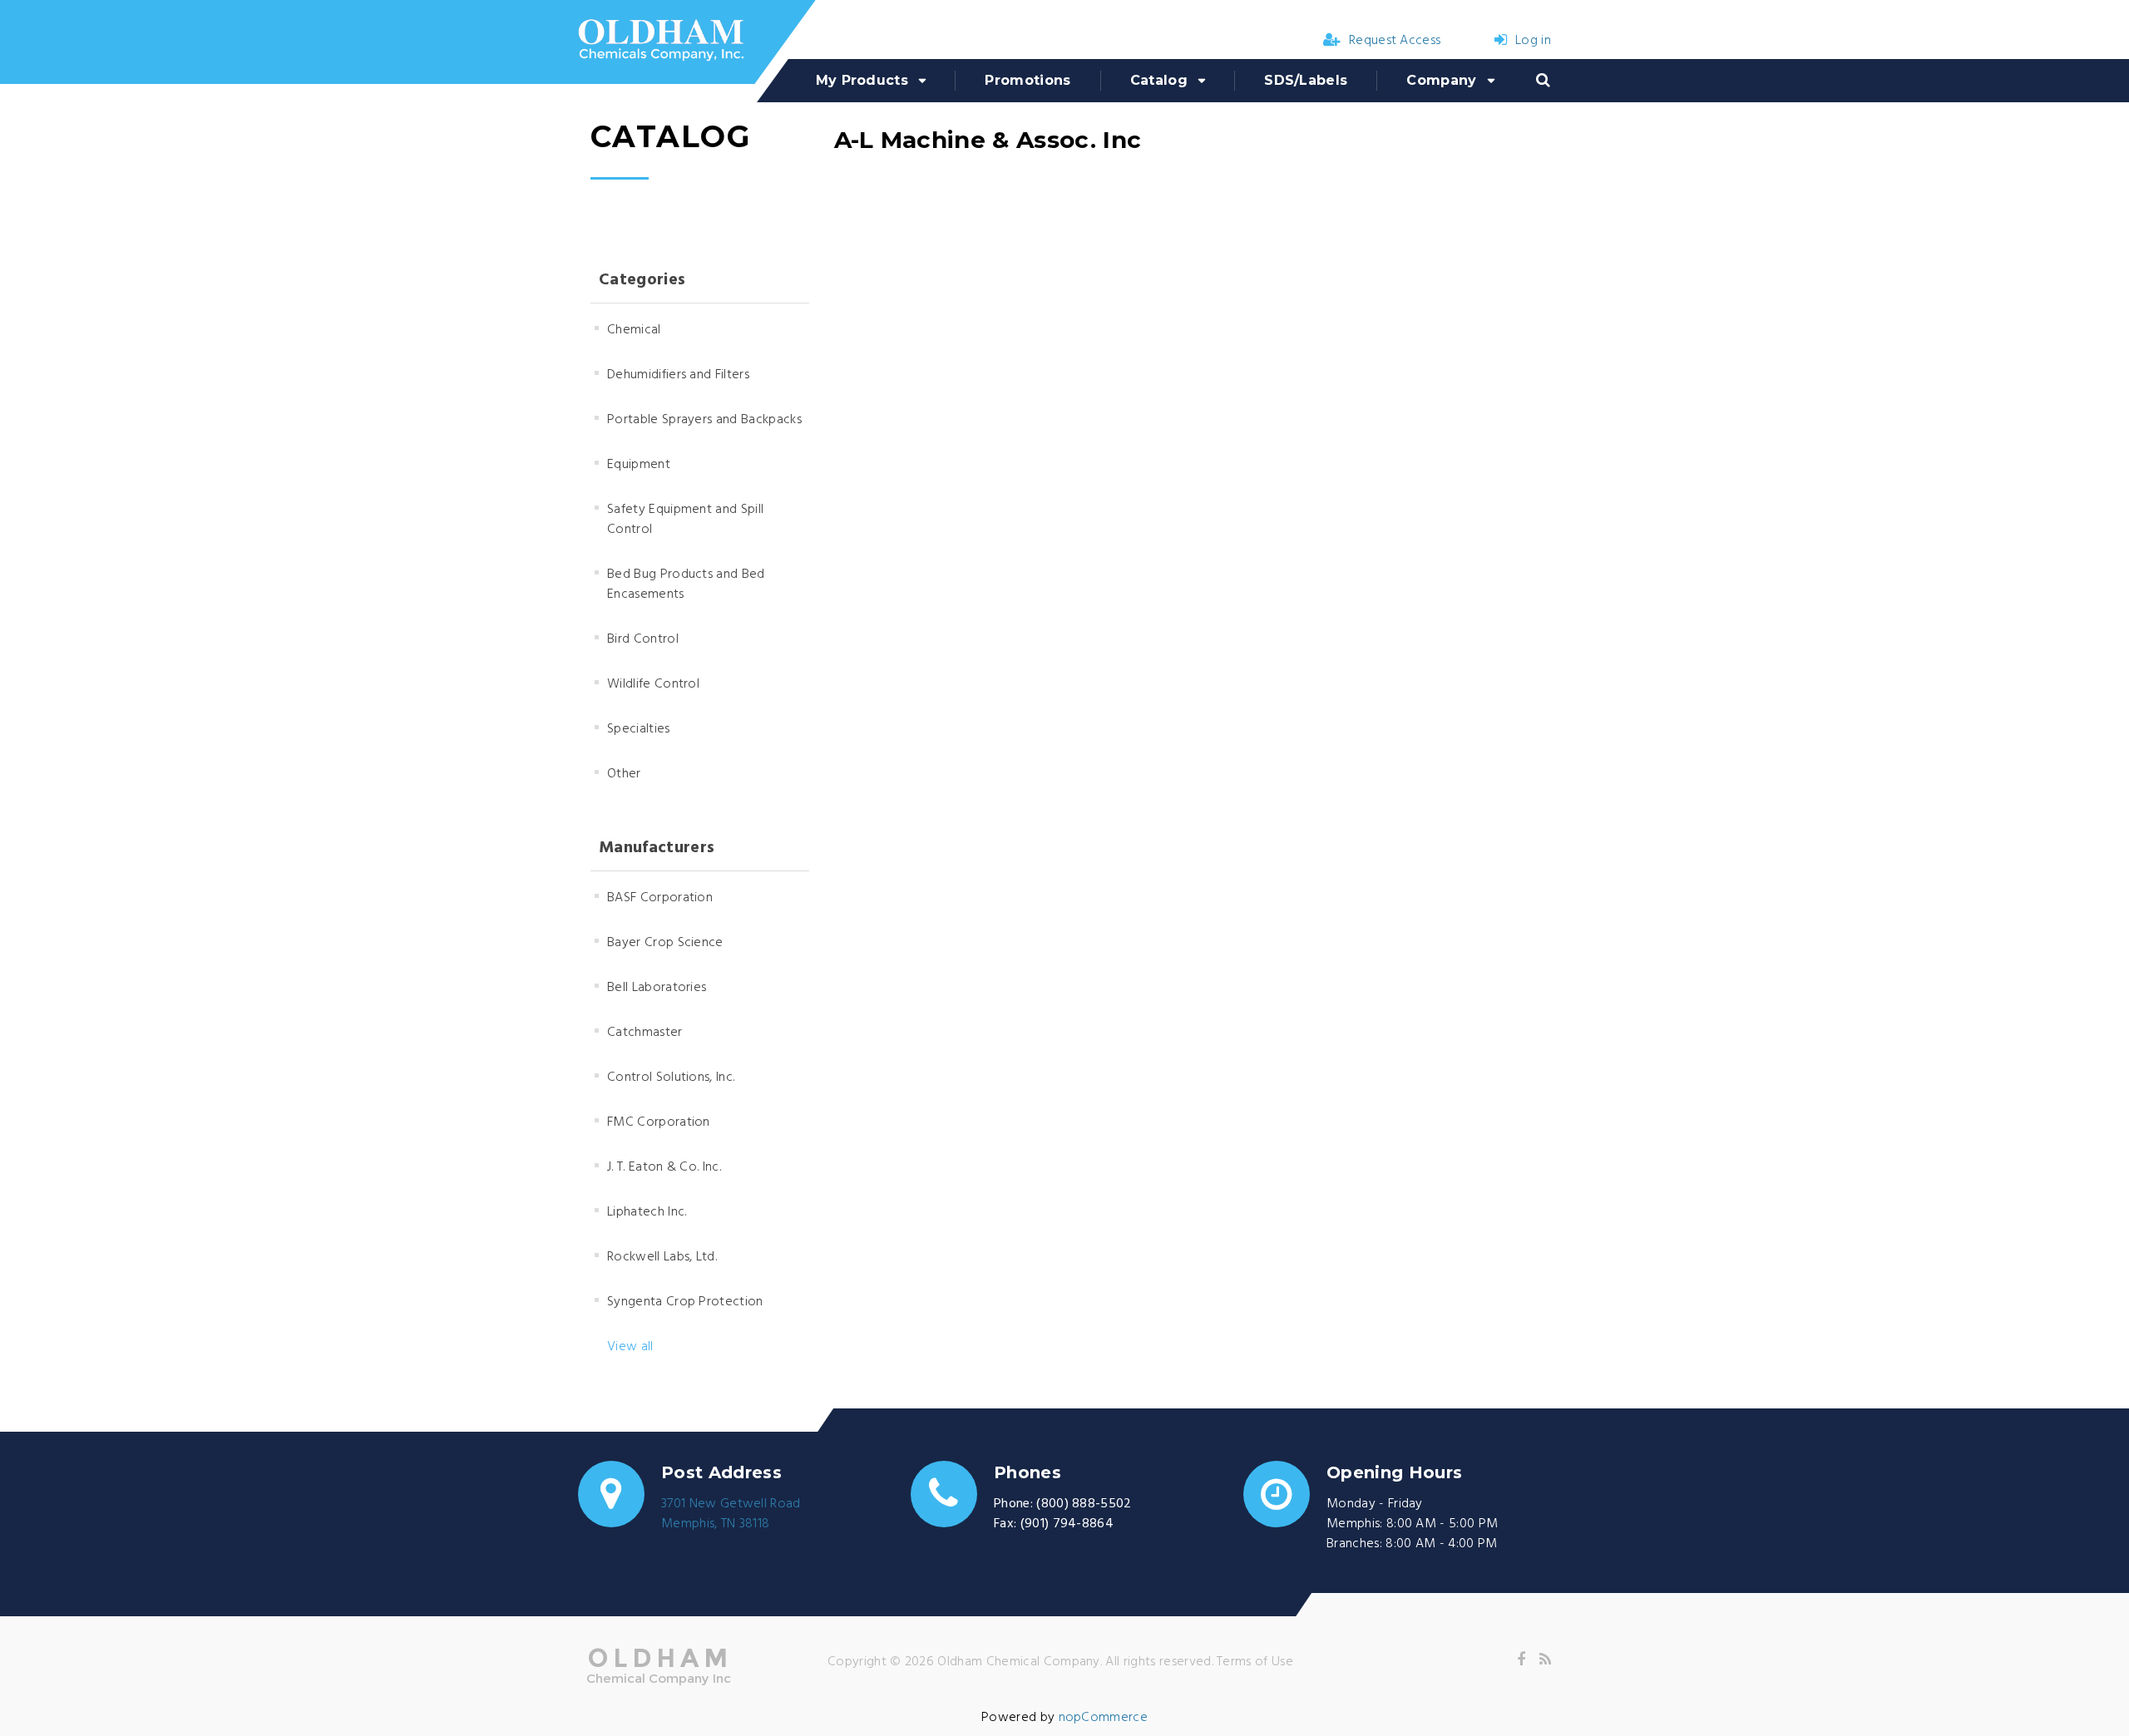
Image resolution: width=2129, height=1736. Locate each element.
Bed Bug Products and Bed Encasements (686, 584)
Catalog (1159, 80)
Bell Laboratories (657, 988)
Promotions (1027, 80)
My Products (862, 80)
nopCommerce (1104, 1718)
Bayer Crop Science (665, 943)
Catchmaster (645, 1033)
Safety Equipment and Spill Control (685, 520)
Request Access (1395, 41)
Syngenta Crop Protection (685, 1302)
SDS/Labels (1306, 80)
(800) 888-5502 (1084, 1504)
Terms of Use (1255, 1662)
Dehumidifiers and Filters (678, 375)
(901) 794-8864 (1067, 1524)
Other (624, 774)
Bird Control (643, 639)
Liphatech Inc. (647, 1212)
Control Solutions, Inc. (671, 1078)
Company (1441, 80)
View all (630, 1347)
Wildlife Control (653, 684)
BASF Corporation (660, 898)
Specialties (639, 729)
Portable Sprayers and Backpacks (704, 420)
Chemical (634, 330)
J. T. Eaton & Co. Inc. (664, 1167)
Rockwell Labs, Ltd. (662, 1257)
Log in (1533, 41)
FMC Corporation (659, 1122)
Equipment (639, 465)
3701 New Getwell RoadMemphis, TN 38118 (731, 1514)
